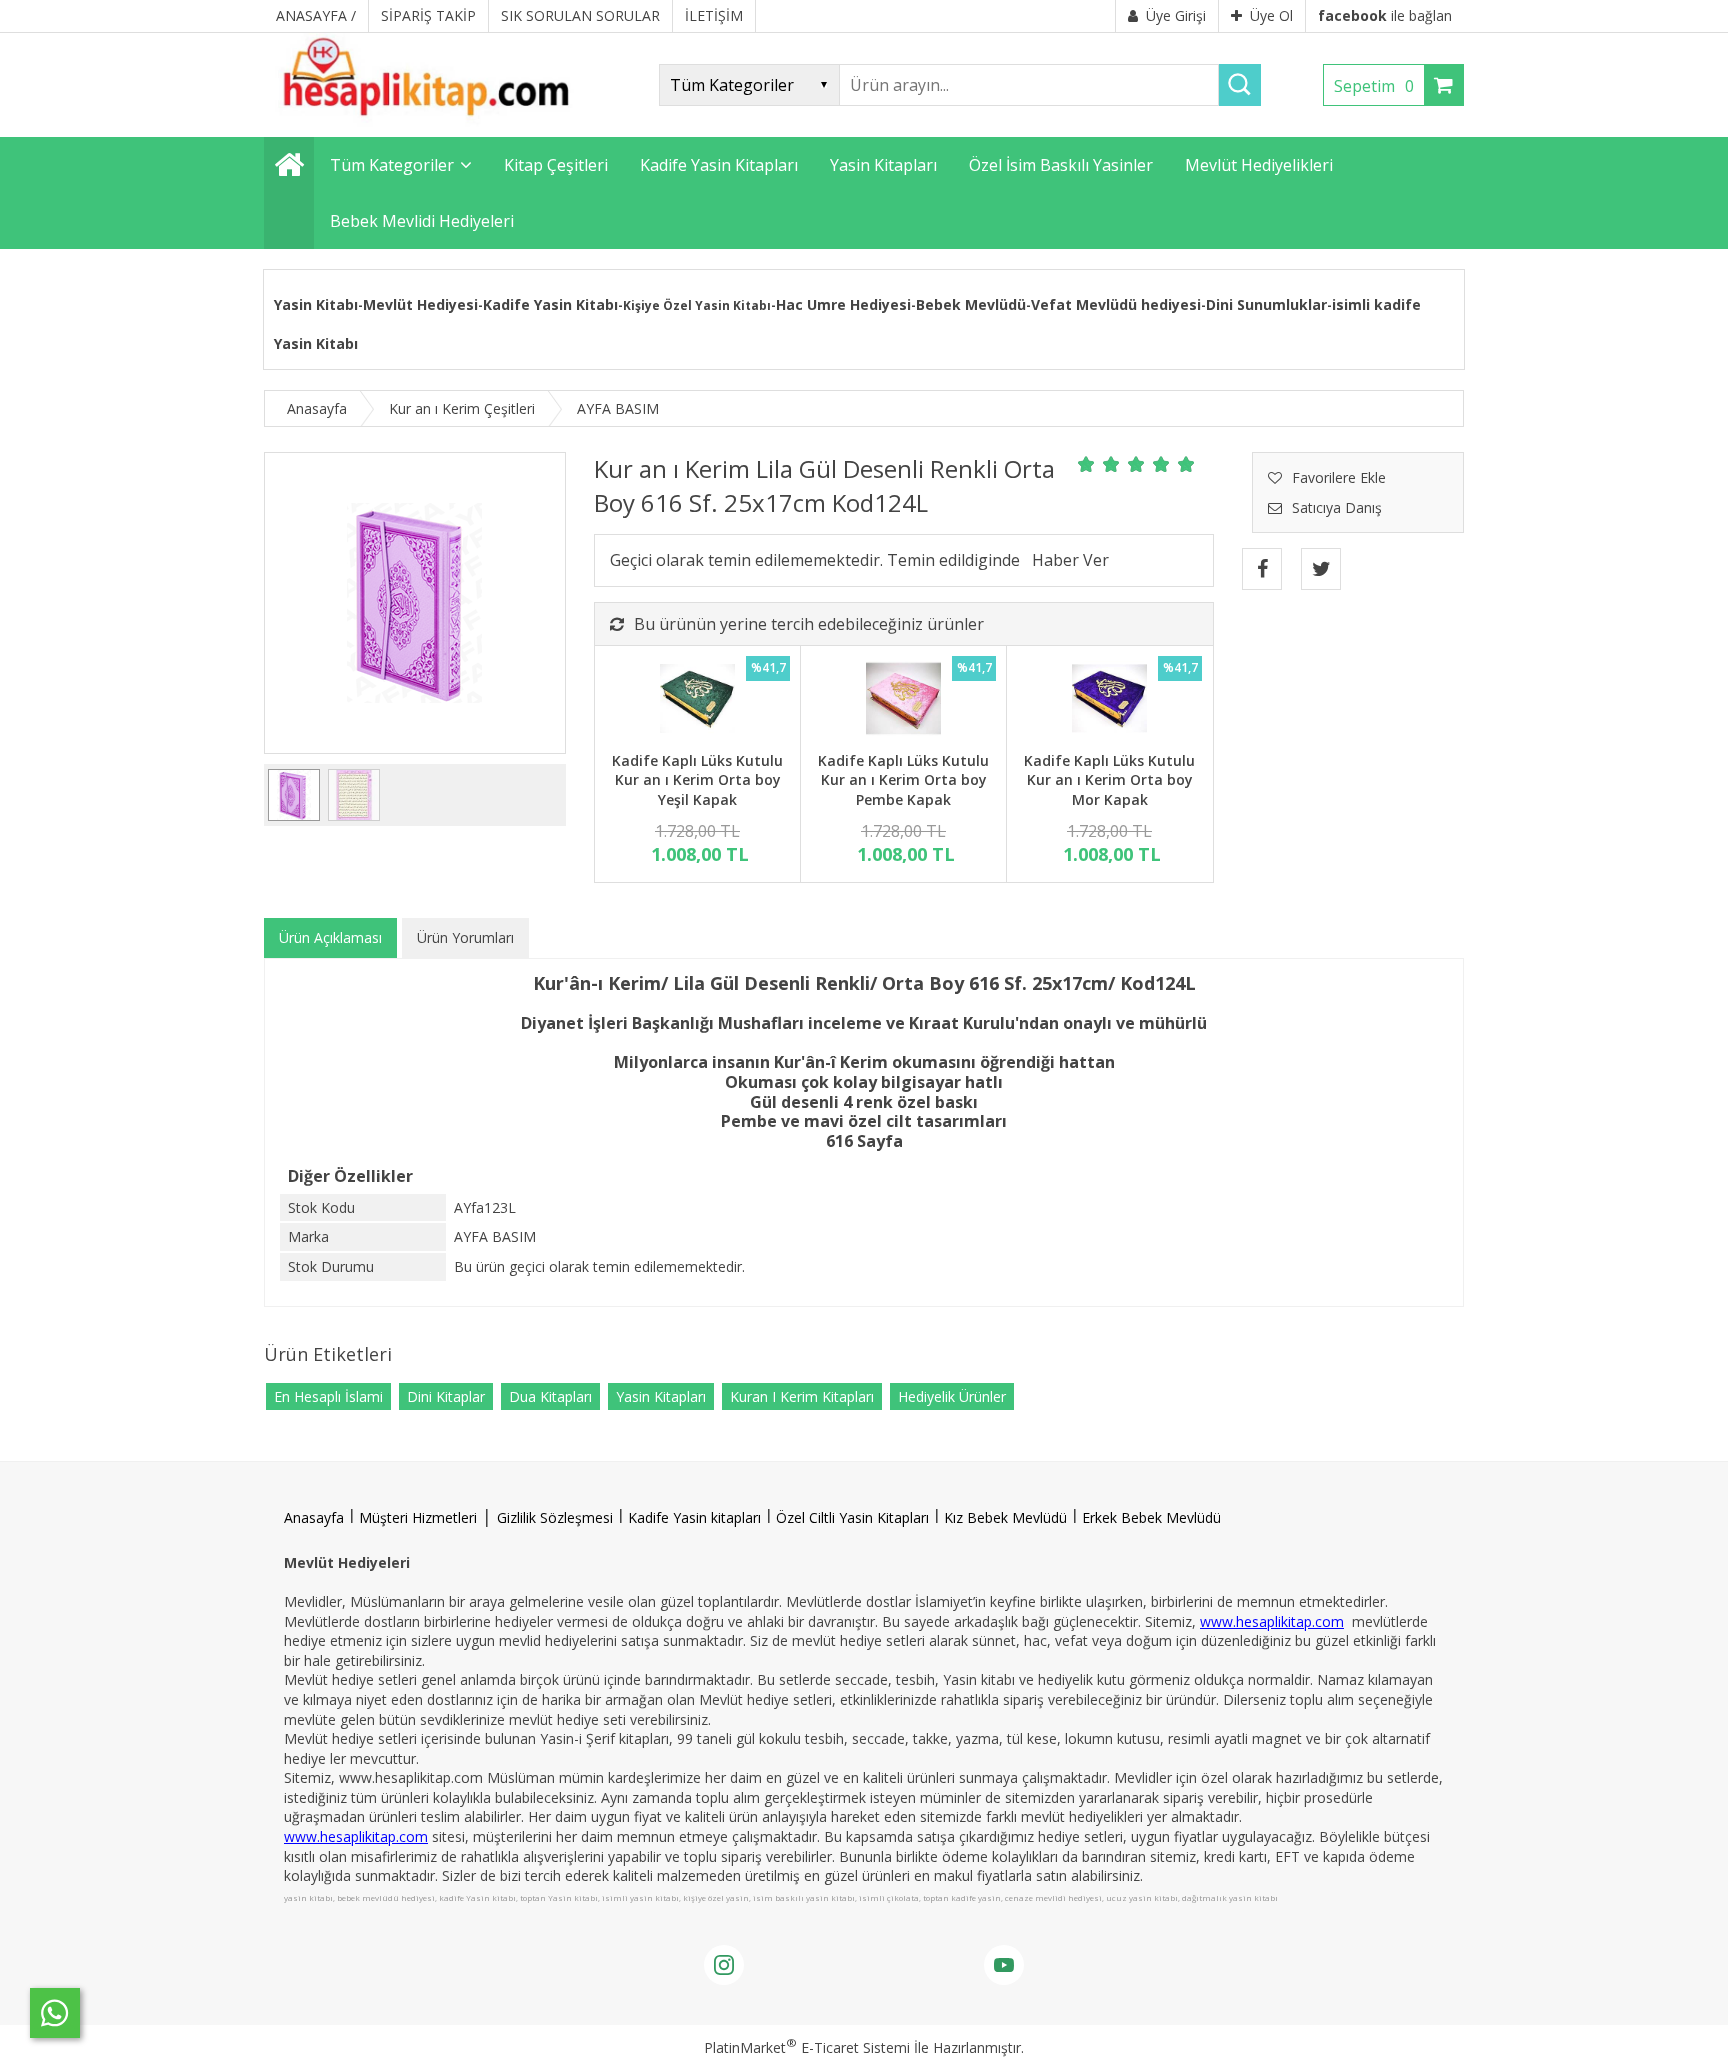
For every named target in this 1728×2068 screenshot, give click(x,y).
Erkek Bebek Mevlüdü (1151, 1517)
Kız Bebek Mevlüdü (1005, 1517)
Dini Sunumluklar (1266, 304)
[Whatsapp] (55, 2013)
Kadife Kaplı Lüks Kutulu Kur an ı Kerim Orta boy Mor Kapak (1109, 780)
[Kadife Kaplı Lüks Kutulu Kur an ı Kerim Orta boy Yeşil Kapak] (697, 701)
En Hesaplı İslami (328, 1396)
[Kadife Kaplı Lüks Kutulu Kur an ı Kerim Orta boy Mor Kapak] (1109, 701)
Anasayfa (314, 1517)
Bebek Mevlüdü (971, 304)
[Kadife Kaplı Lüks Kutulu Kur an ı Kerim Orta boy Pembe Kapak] (903, 701)
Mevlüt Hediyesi (420, 304)
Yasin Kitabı (316, 304)
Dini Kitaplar (446, 1396)
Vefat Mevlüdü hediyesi (1116, 304)
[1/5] (1086, 464)
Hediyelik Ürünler (952, 1396)
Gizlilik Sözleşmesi (555, 1517)
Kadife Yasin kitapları (694, 1517)
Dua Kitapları (550, 1396)
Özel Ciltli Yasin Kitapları (852, 1517)
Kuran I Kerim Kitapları (802, 1396)
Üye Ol (1271, 15)
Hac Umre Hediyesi (843, 304)
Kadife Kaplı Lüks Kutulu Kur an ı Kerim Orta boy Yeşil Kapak (697, 780)
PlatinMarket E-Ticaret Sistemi (807, 2047)
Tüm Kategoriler (392, 165)
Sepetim (1374, 86)
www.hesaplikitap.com (1272, 1621)
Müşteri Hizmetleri (418, 1517)
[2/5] (1099, 464)
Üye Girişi (1176, 15)
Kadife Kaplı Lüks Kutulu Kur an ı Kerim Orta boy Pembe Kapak (903, 780)
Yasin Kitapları (661, 1396)
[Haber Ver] (1070, 560)
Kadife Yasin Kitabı (550, 304)
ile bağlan (1385, 15)
